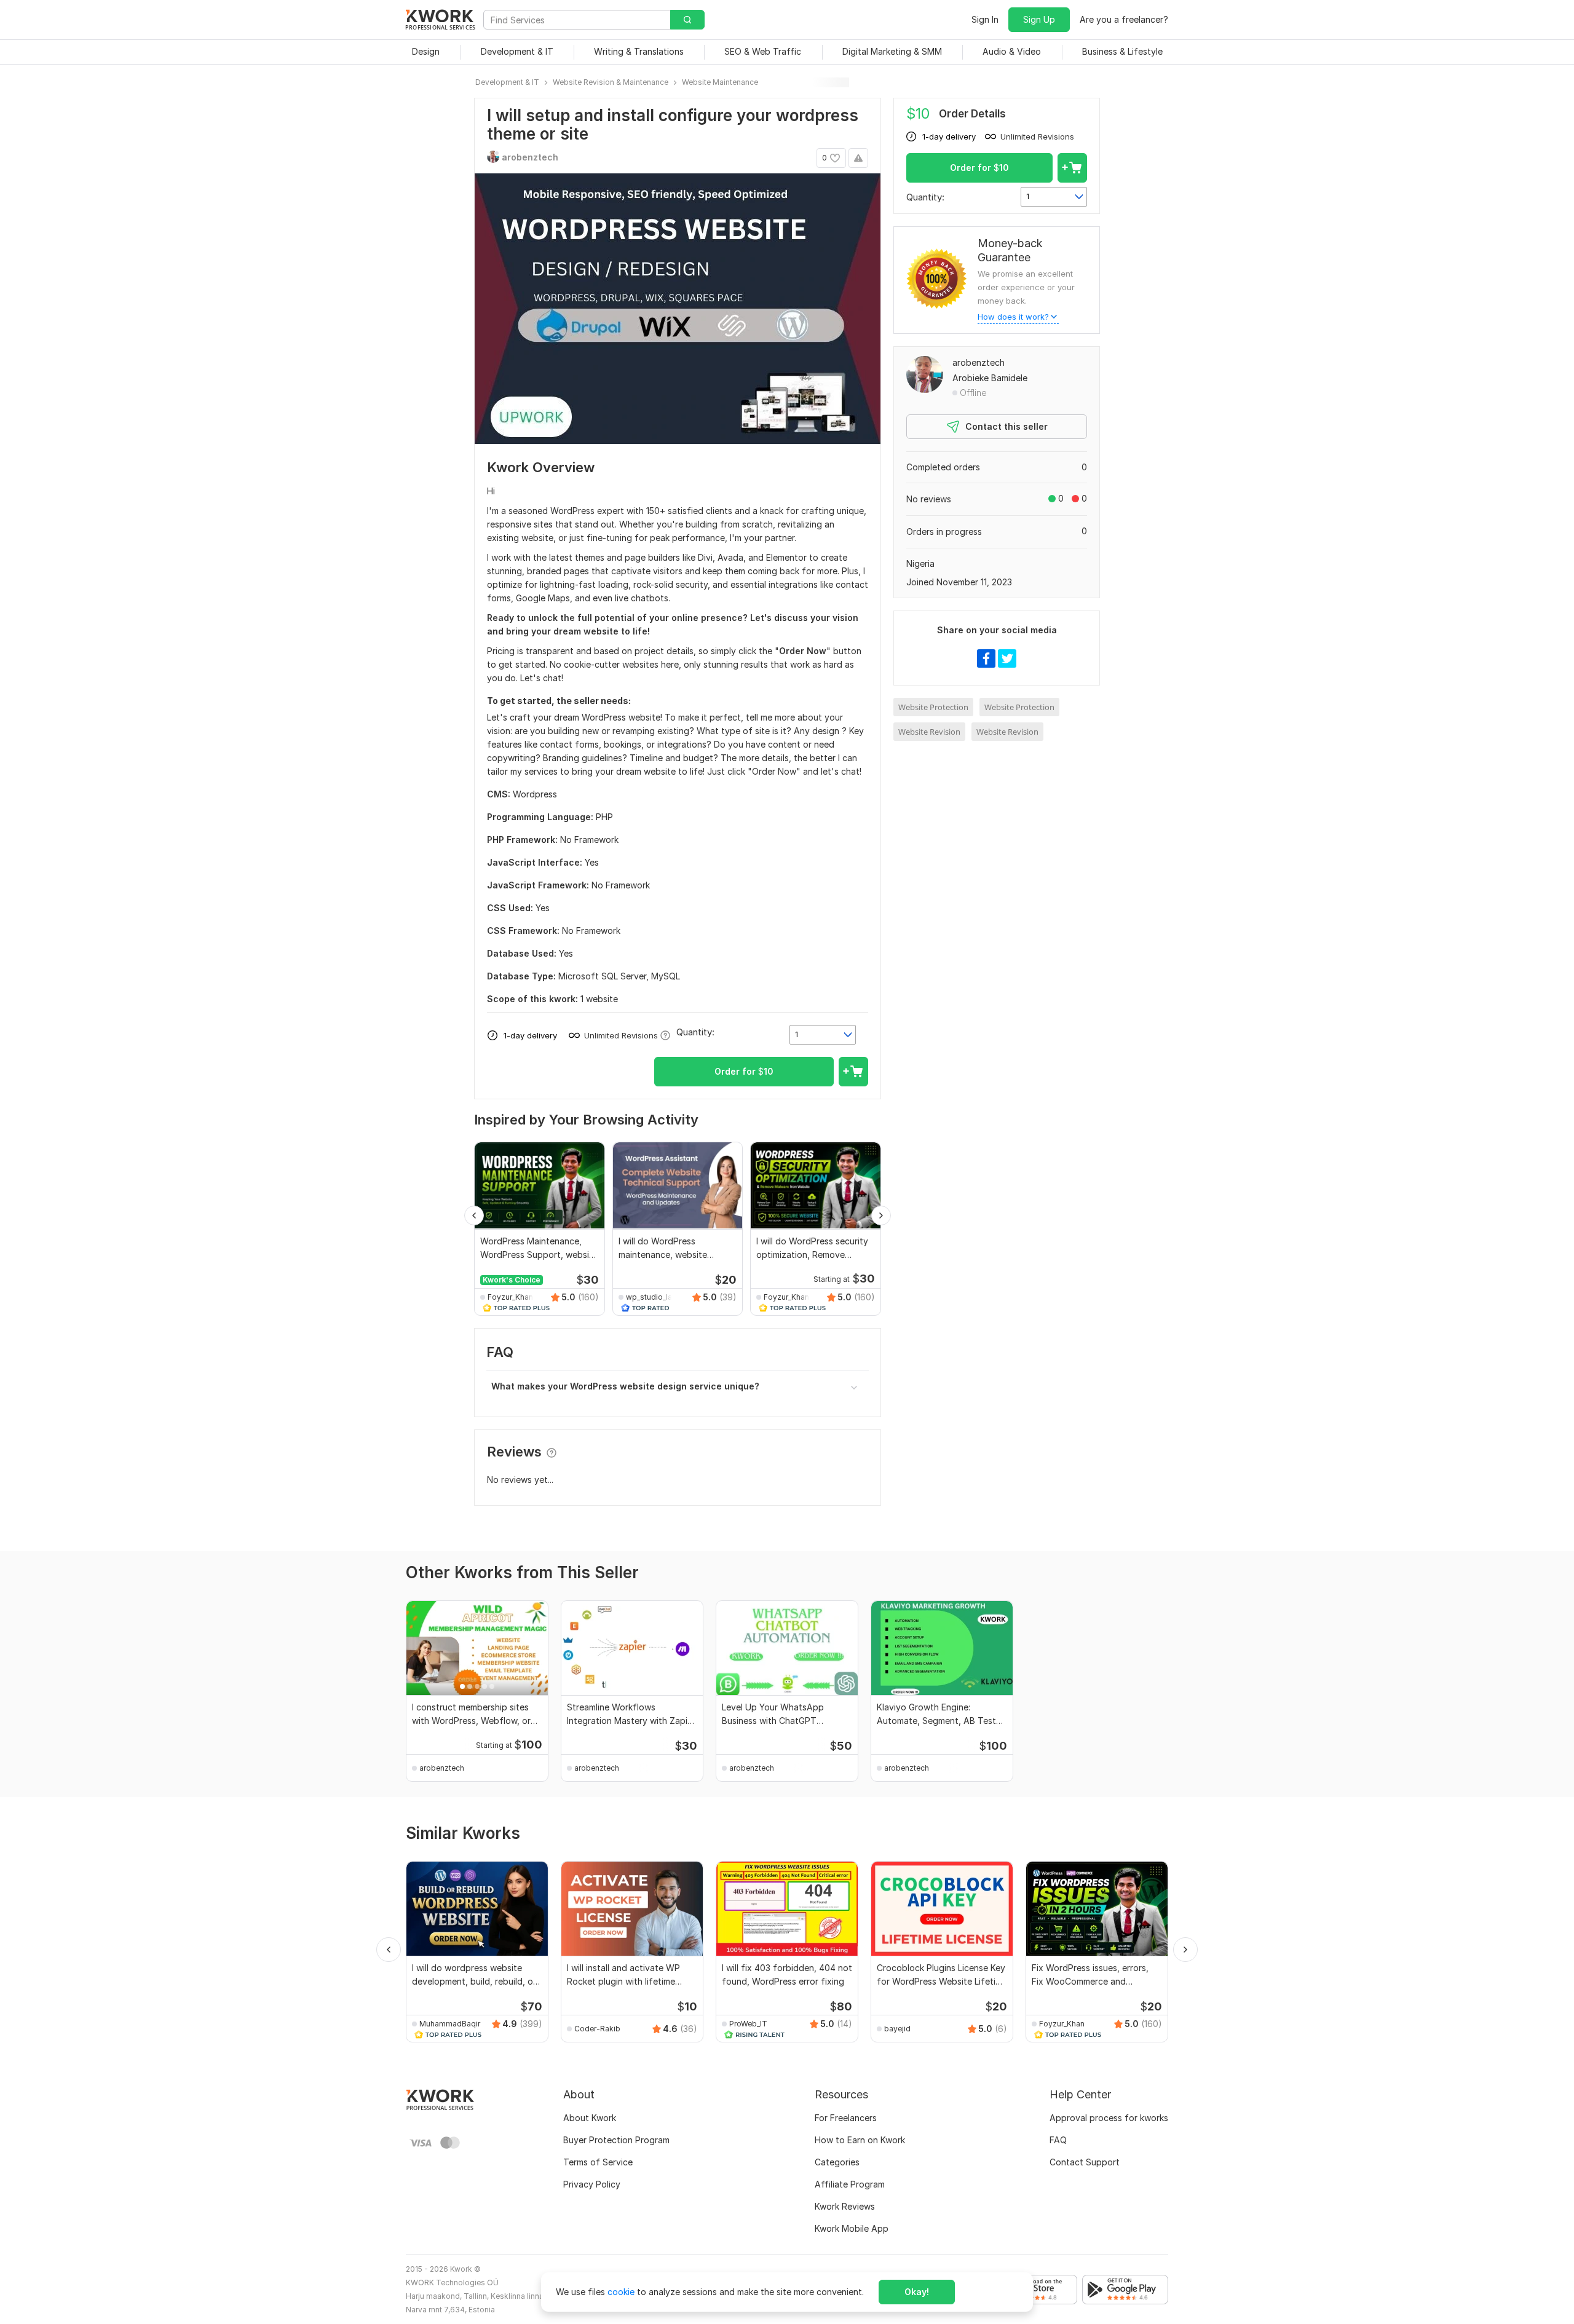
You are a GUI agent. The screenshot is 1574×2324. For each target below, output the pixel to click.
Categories (837, 2162)
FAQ (1058, 2140)
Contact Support (1085, 2162)
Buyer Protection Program (616, 2140)
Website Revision (929, 732)
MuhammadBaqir (450, 2024)
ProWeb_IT (748, 2024)
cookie (621, 2292)
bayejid (897, 2029)
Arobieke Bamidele (990, 378)
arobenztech (979, 362)
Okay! (917, 2292)
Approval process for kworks (1109, 2118)
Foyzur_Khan (510, 1297)
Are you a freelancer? (1124, 19)
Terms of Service (598, 2162)
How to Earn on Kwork (860, 2140)
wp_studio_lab (651, 1297)
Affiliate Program (850, 2184)
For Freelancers (846, 2118)
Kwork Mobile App (852, 2228)
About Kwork (590, 2118)
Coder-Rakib (597, 2029)
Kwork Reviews (845, 2206)
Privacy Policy (592, 2184)
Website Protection (933, 707)
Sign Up (1039, 19)
